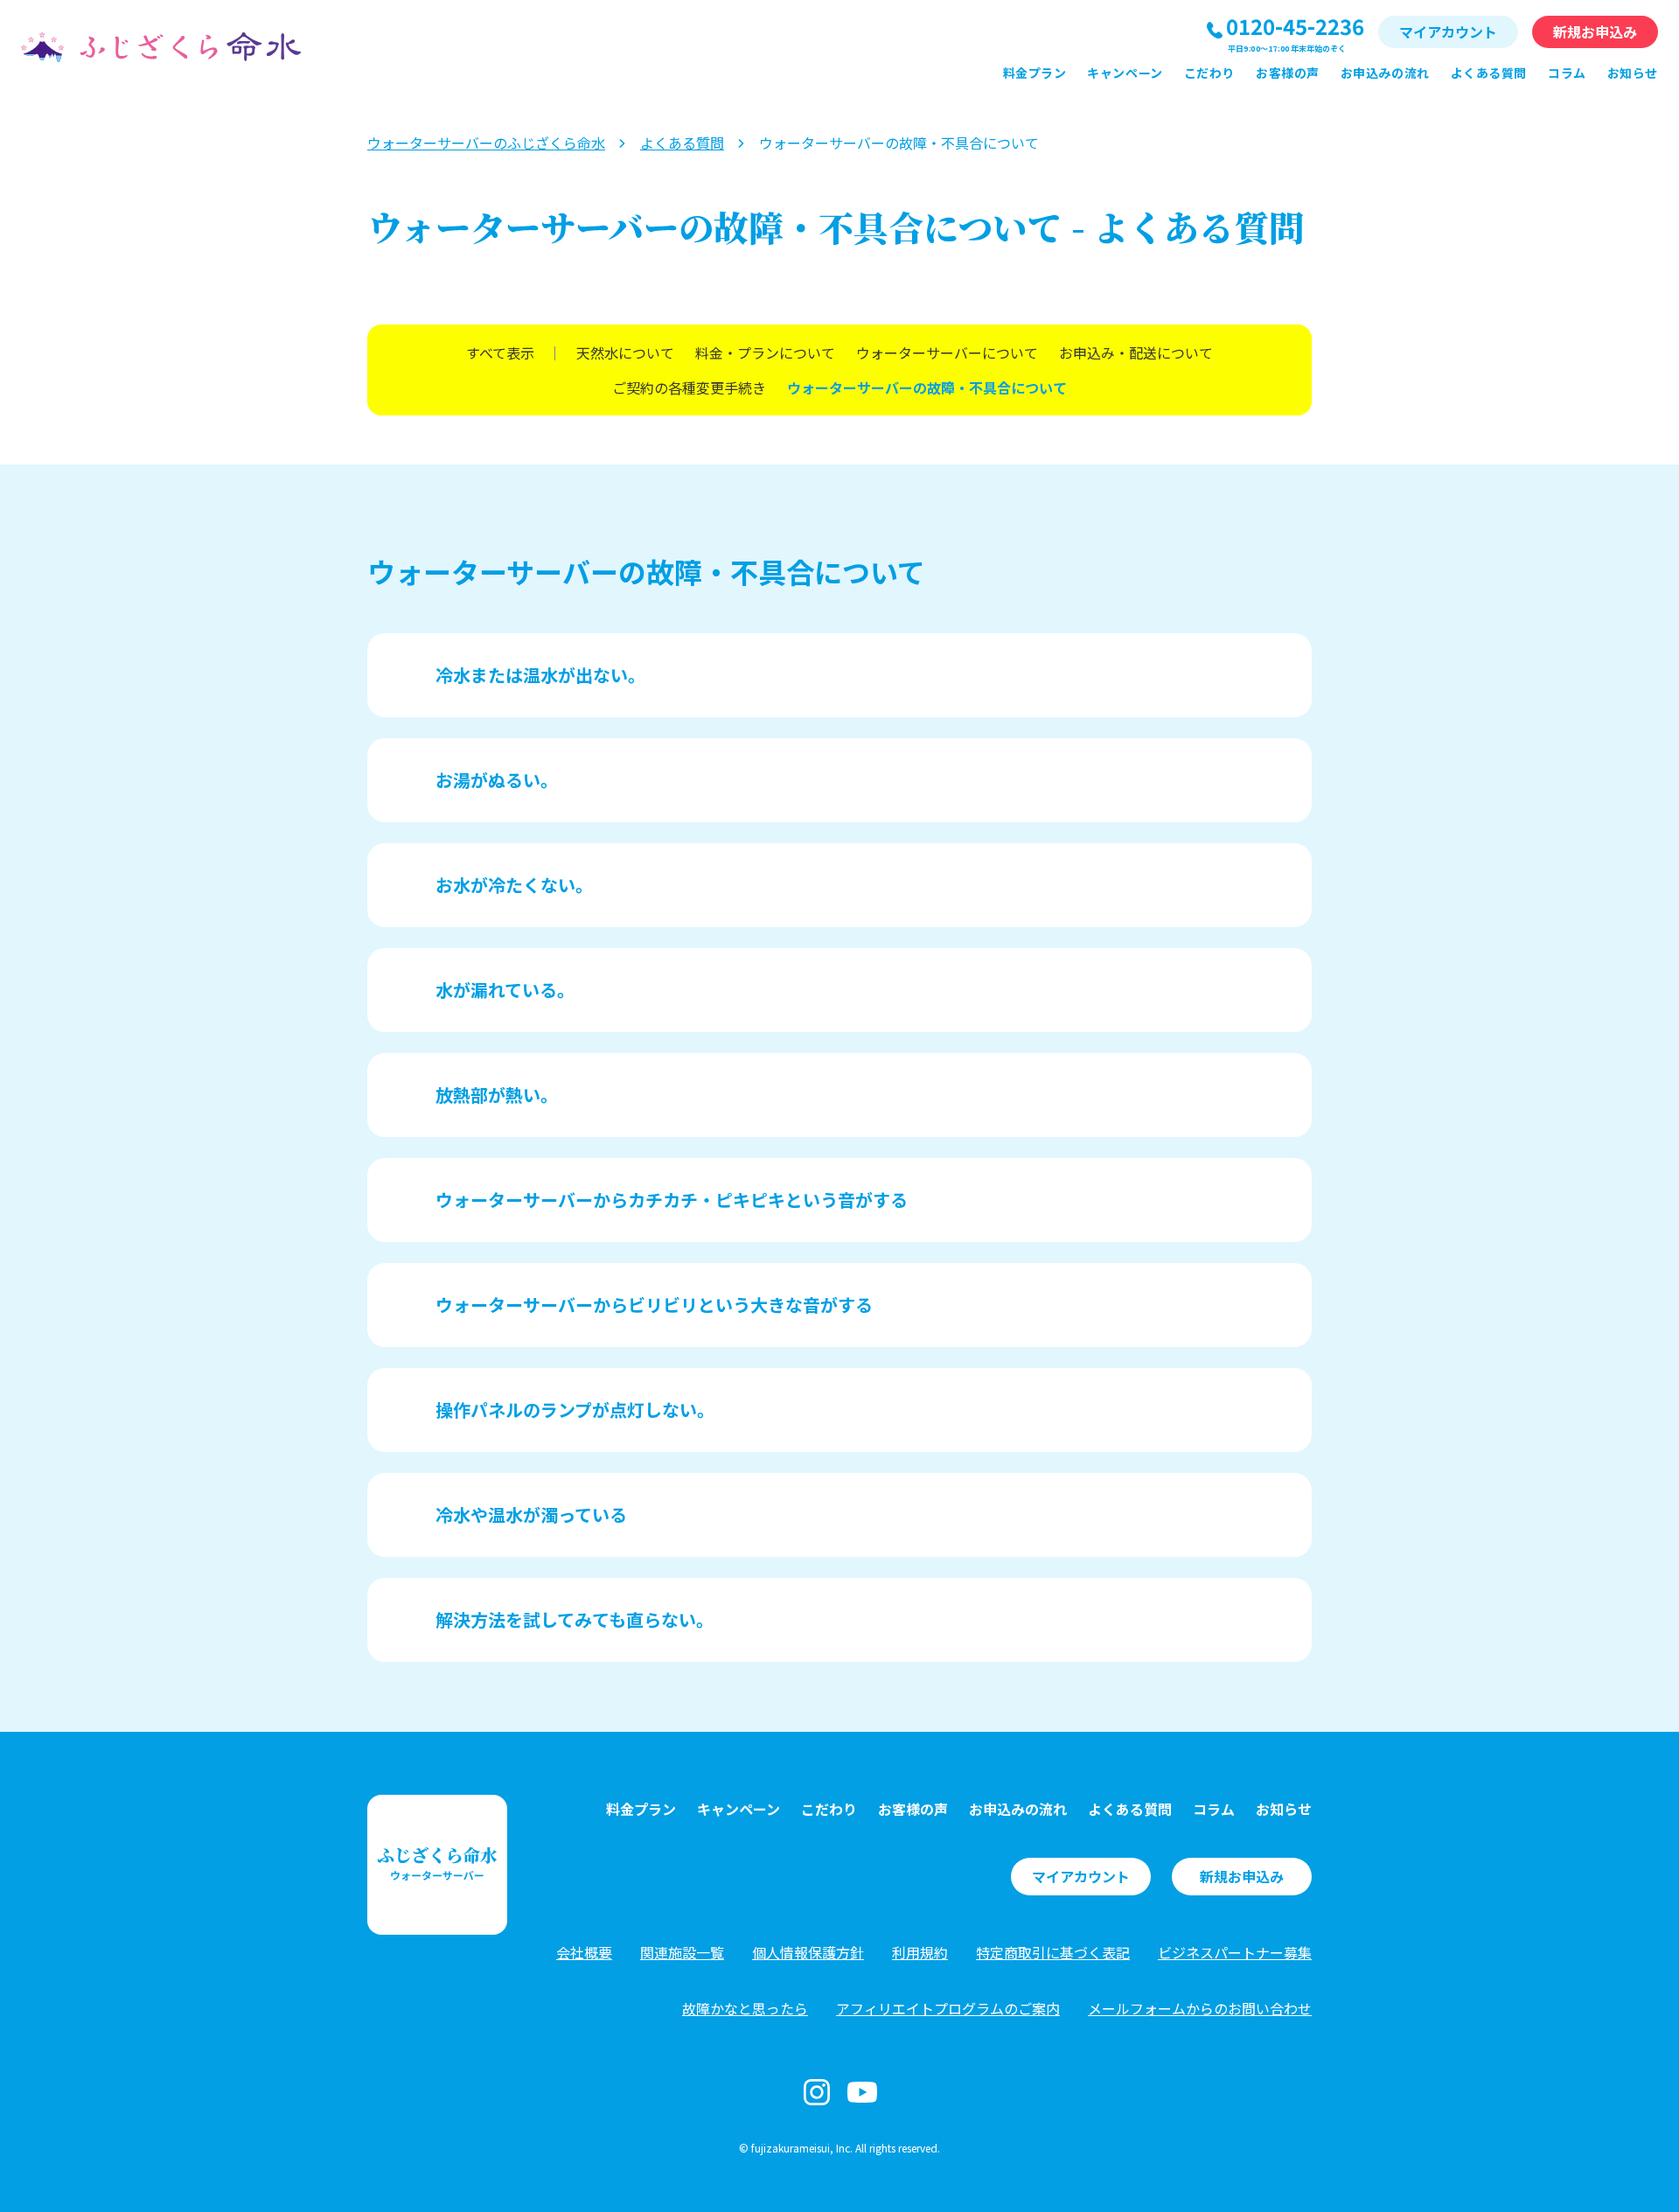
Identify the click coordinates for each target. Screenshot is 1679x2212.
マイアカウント (1448, 31)
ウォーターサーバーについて (947, 352)
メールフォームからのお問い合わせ (1200, 2008)
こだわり (1209, 73)
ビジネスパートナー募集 (1235, 1952)
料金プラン (1035, 73)
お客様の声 (1288, 73)
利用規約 (920, 1952)
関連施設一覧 (682, 1952)
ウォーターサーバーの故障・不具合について (927, 387)
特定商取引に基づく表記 (1053, 1952)
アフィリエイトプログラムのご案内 (948, 2008)
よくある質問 (1489, 73)
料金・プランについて (765, 352)
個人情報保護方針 (808, 1952)
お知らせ (1633, 73)
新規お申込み (1595, 31)
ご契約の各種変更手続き (689, 387)
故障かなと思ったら (745, 2008)
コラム (1567, 73)
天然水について (625, 352)
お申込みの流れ (1385, 73)
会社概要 (584, 1952)
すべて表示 (500, 352)
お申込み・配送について (1136, 352)
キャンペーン (1125, 73)
